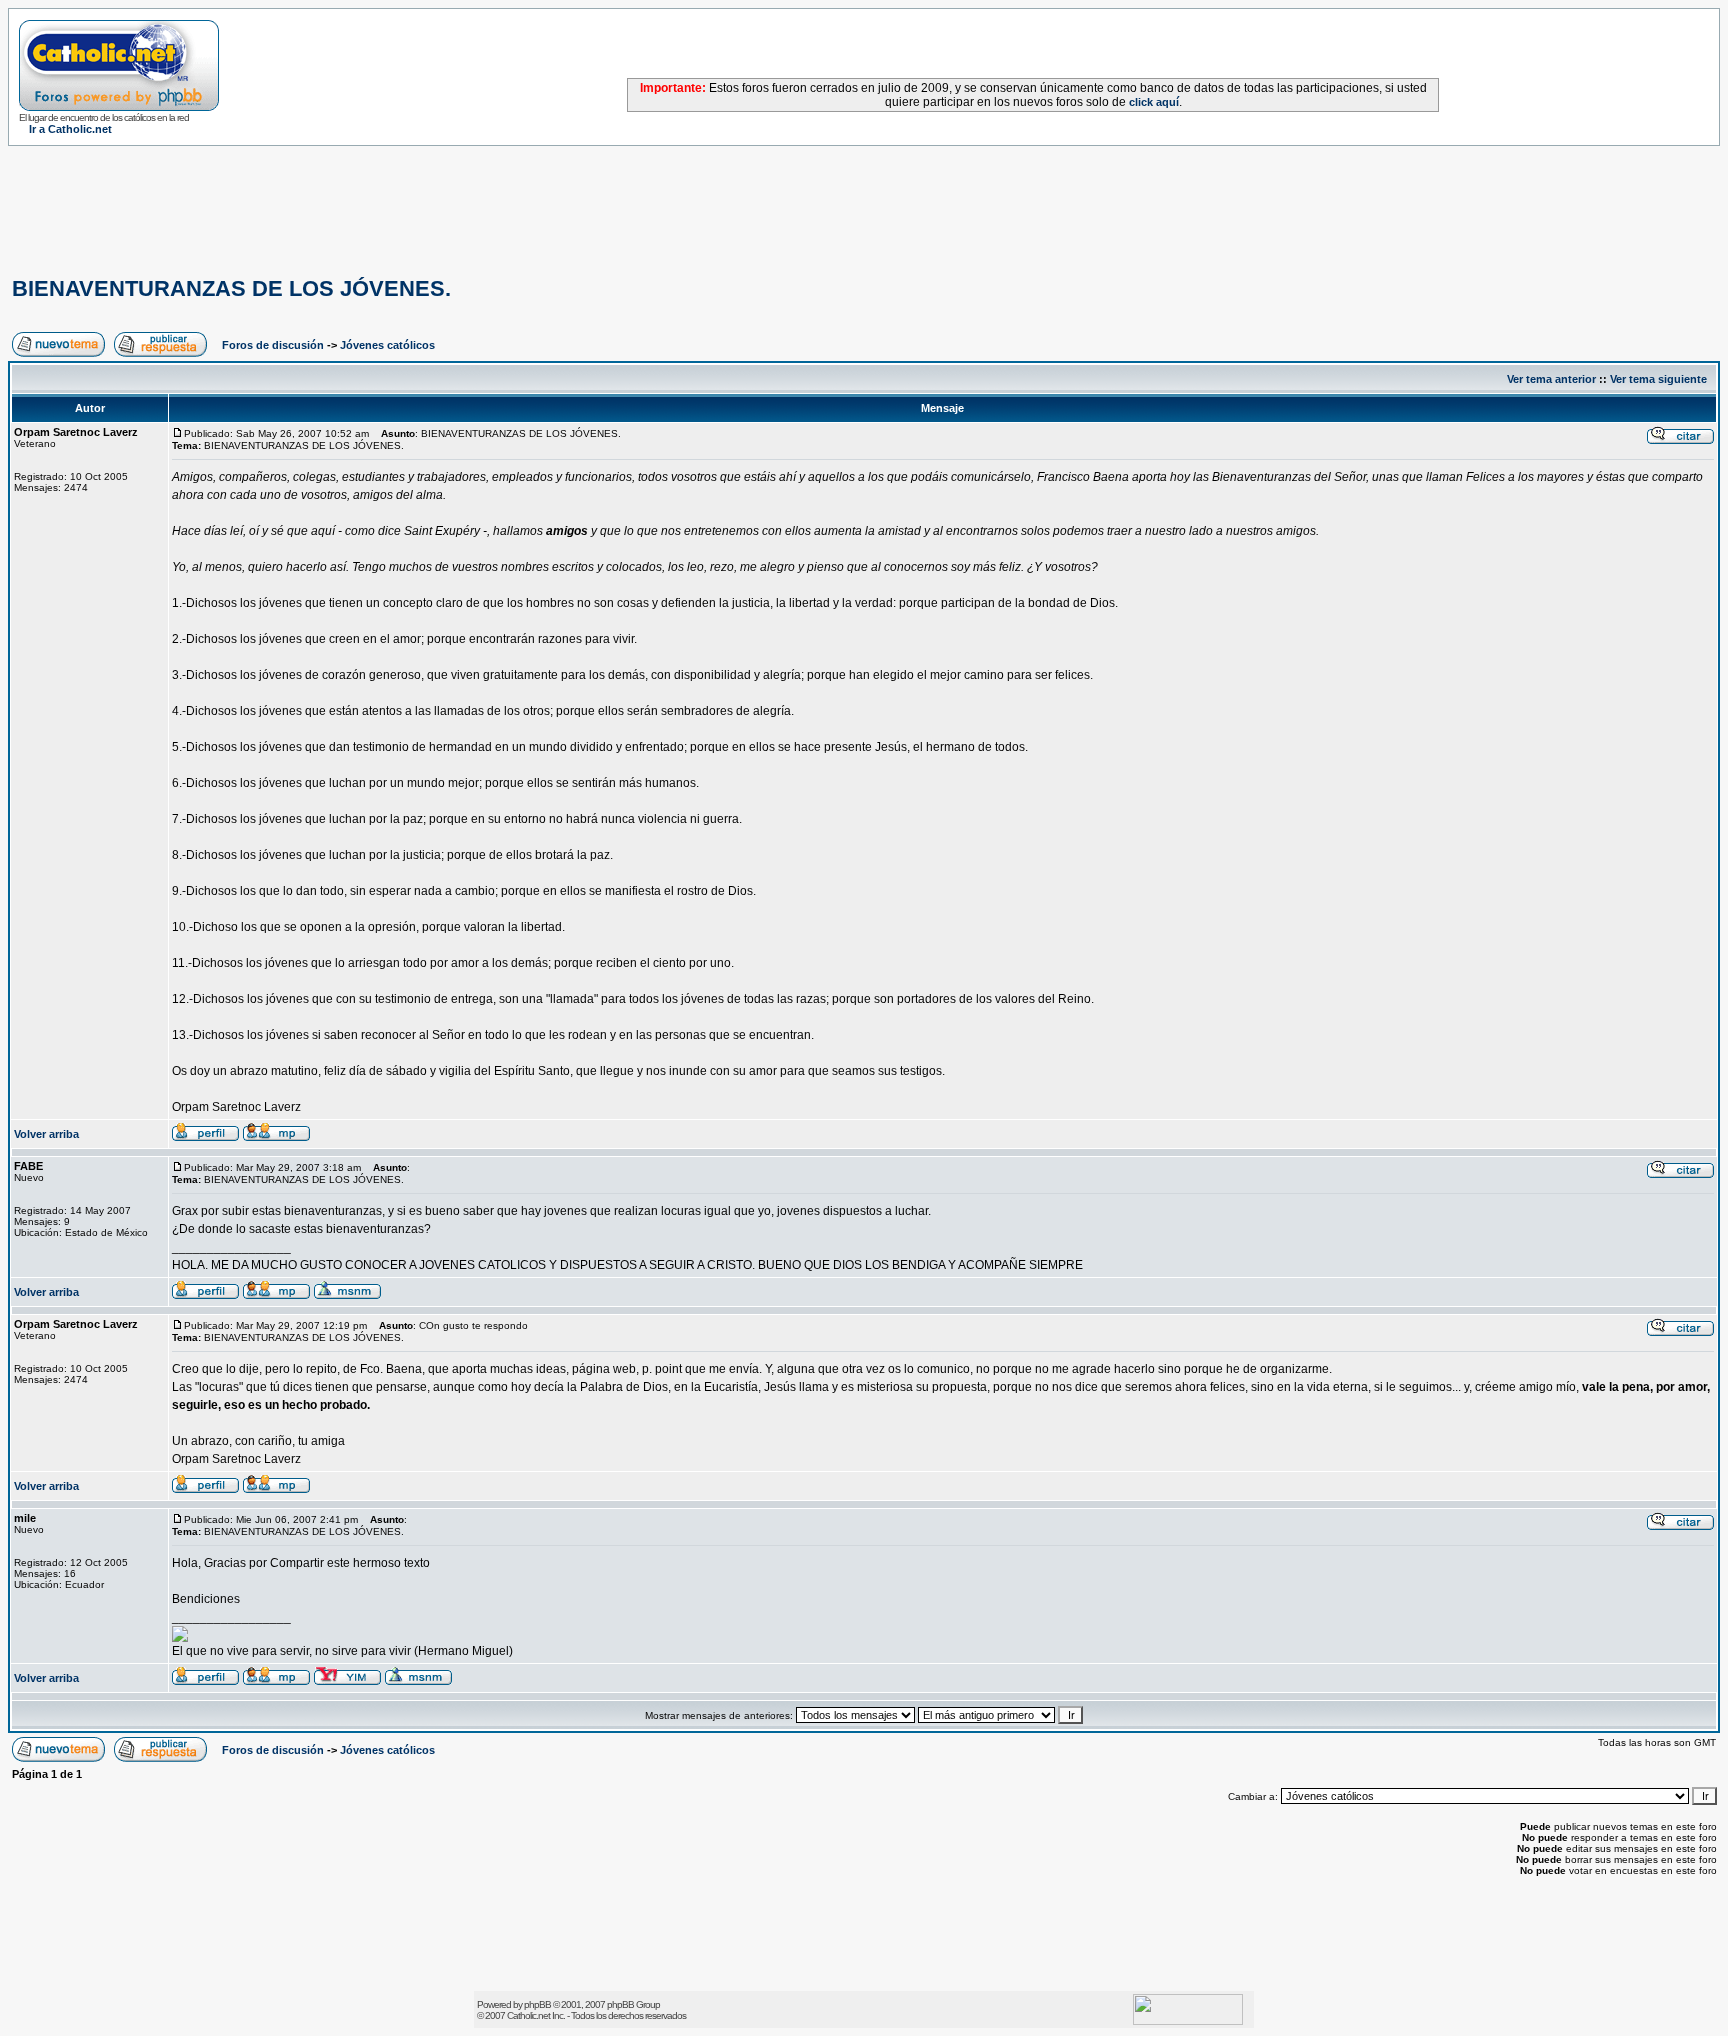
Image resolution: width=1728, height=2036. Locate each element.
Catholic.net (528, 2015)
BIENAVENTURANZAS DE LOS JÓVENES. (231, 288)
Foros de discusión (273, 345)
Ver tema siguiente (1658, 379)
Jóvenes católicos (387, 345)
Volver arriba (46, 1134)
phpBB (537, 2004)
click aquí (1154, 102)
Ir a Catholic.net (70, 129)
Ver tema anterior (1551, 379)
